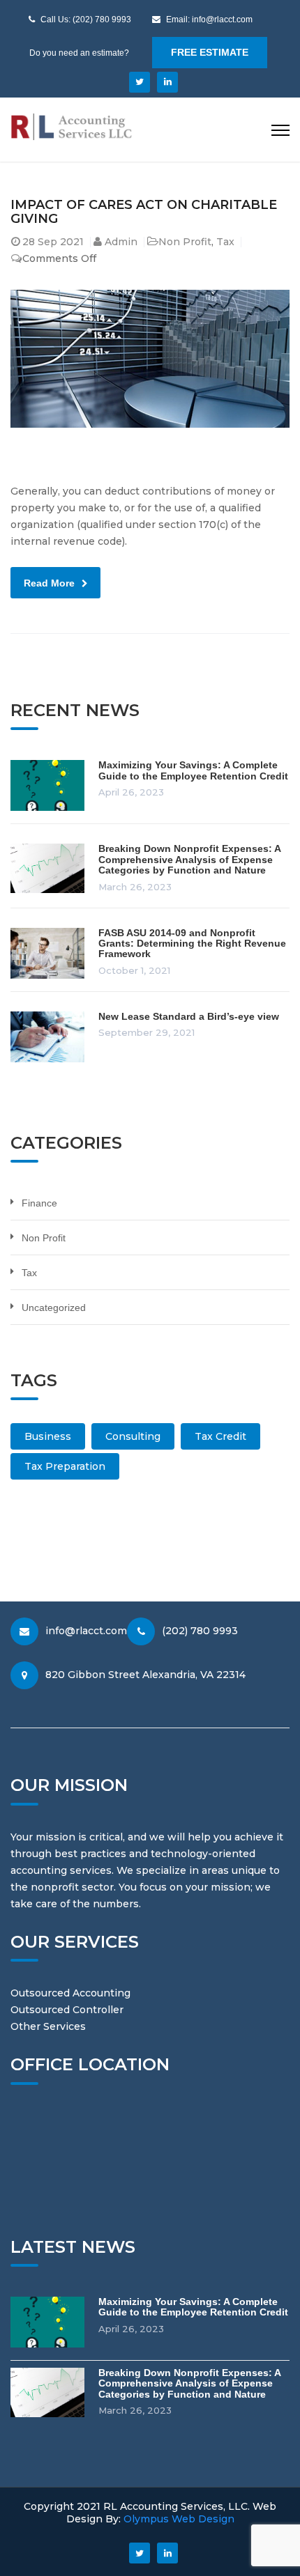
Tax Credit (220, 1436)
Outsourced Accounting (70, 1993)
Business (48, 1436)
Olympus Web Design (178, 2519)
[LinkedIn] (167, 82)
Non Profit (185, 242)
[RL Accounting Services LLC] (72, 126)
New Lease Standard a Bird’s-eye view (189, 1016)
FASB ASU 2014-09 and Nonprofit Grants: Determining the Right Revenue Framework (192, 944)
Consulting (133, 1436)
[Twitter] (140, 82)
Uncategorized (54, 1308)
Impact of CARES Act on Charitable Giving (144, 212)
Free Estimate (210, 52)
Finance (39, 1203)
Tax (225, 242)
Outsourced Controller (67, 2010)
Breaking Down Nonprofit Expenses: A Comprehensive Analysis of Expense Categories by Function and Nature (189, 859)
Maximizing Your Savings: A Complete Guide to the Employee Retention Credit (193, 770)
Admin (121, 242)
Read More (49, 583)
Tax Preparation (65, 1466)
